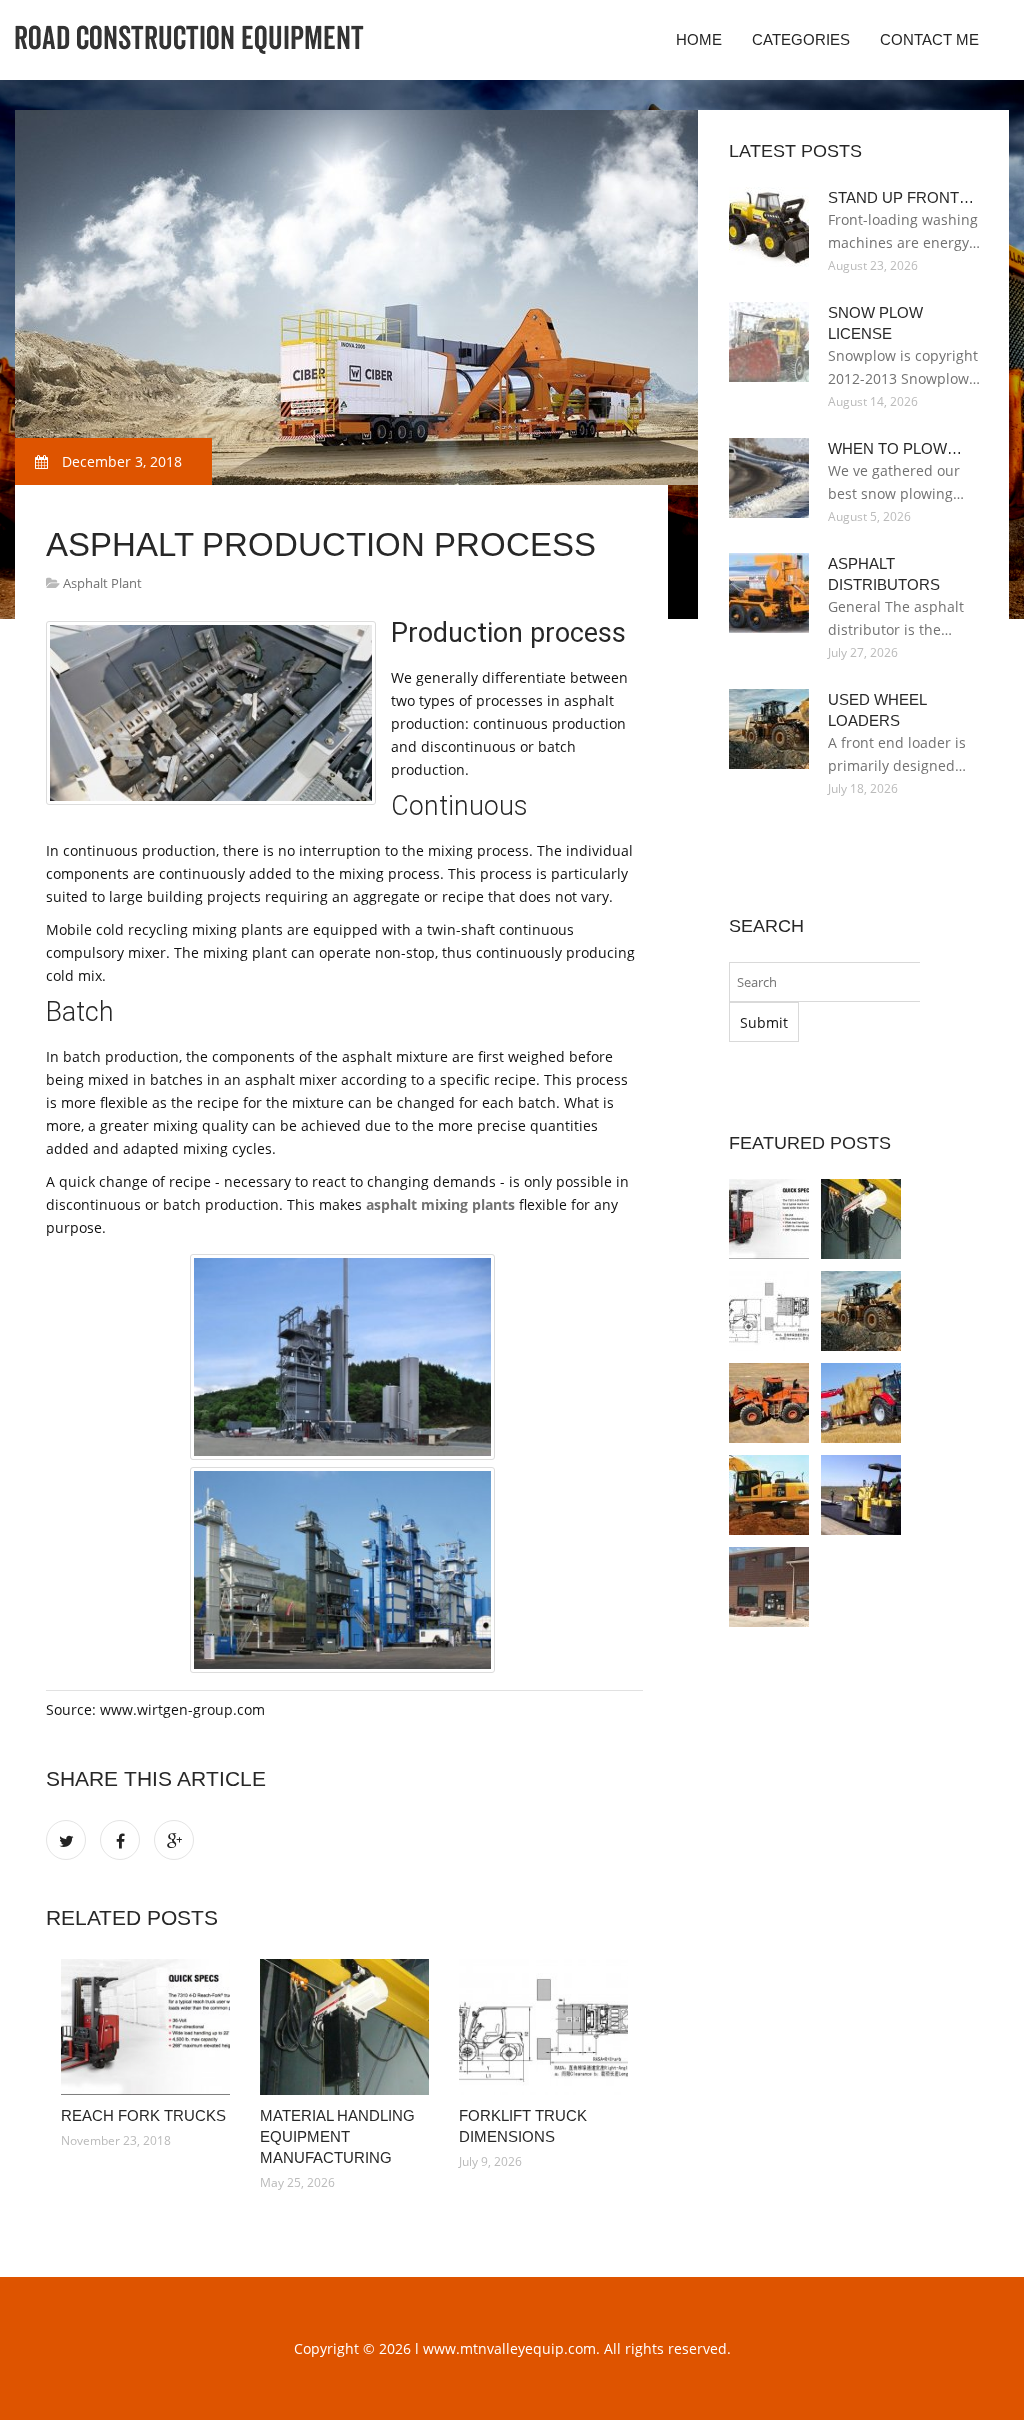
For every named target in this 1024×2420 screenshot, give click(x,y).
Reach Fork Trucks (143, 2115)
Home (699, 39)
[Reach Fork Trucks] (145, 2027)
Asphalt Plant (102, 583)
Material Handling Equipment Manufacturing (337, 2136)
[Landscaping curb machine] (769, 1587)
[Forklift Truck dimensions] (543, 2027)
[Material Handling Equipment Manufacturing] (344, 2027)
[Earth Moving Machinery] (861, 1403)
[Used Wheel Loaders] (861, 1311)
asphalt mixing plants (440, 1204)
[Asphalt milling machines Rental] (861, 1495)
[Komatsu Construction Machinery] (769, 1495)
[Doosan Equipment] (769, 1403)
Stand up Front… (901, 197)
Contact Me (929, 39)
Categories (801, 39)
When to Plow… (895, 448)
